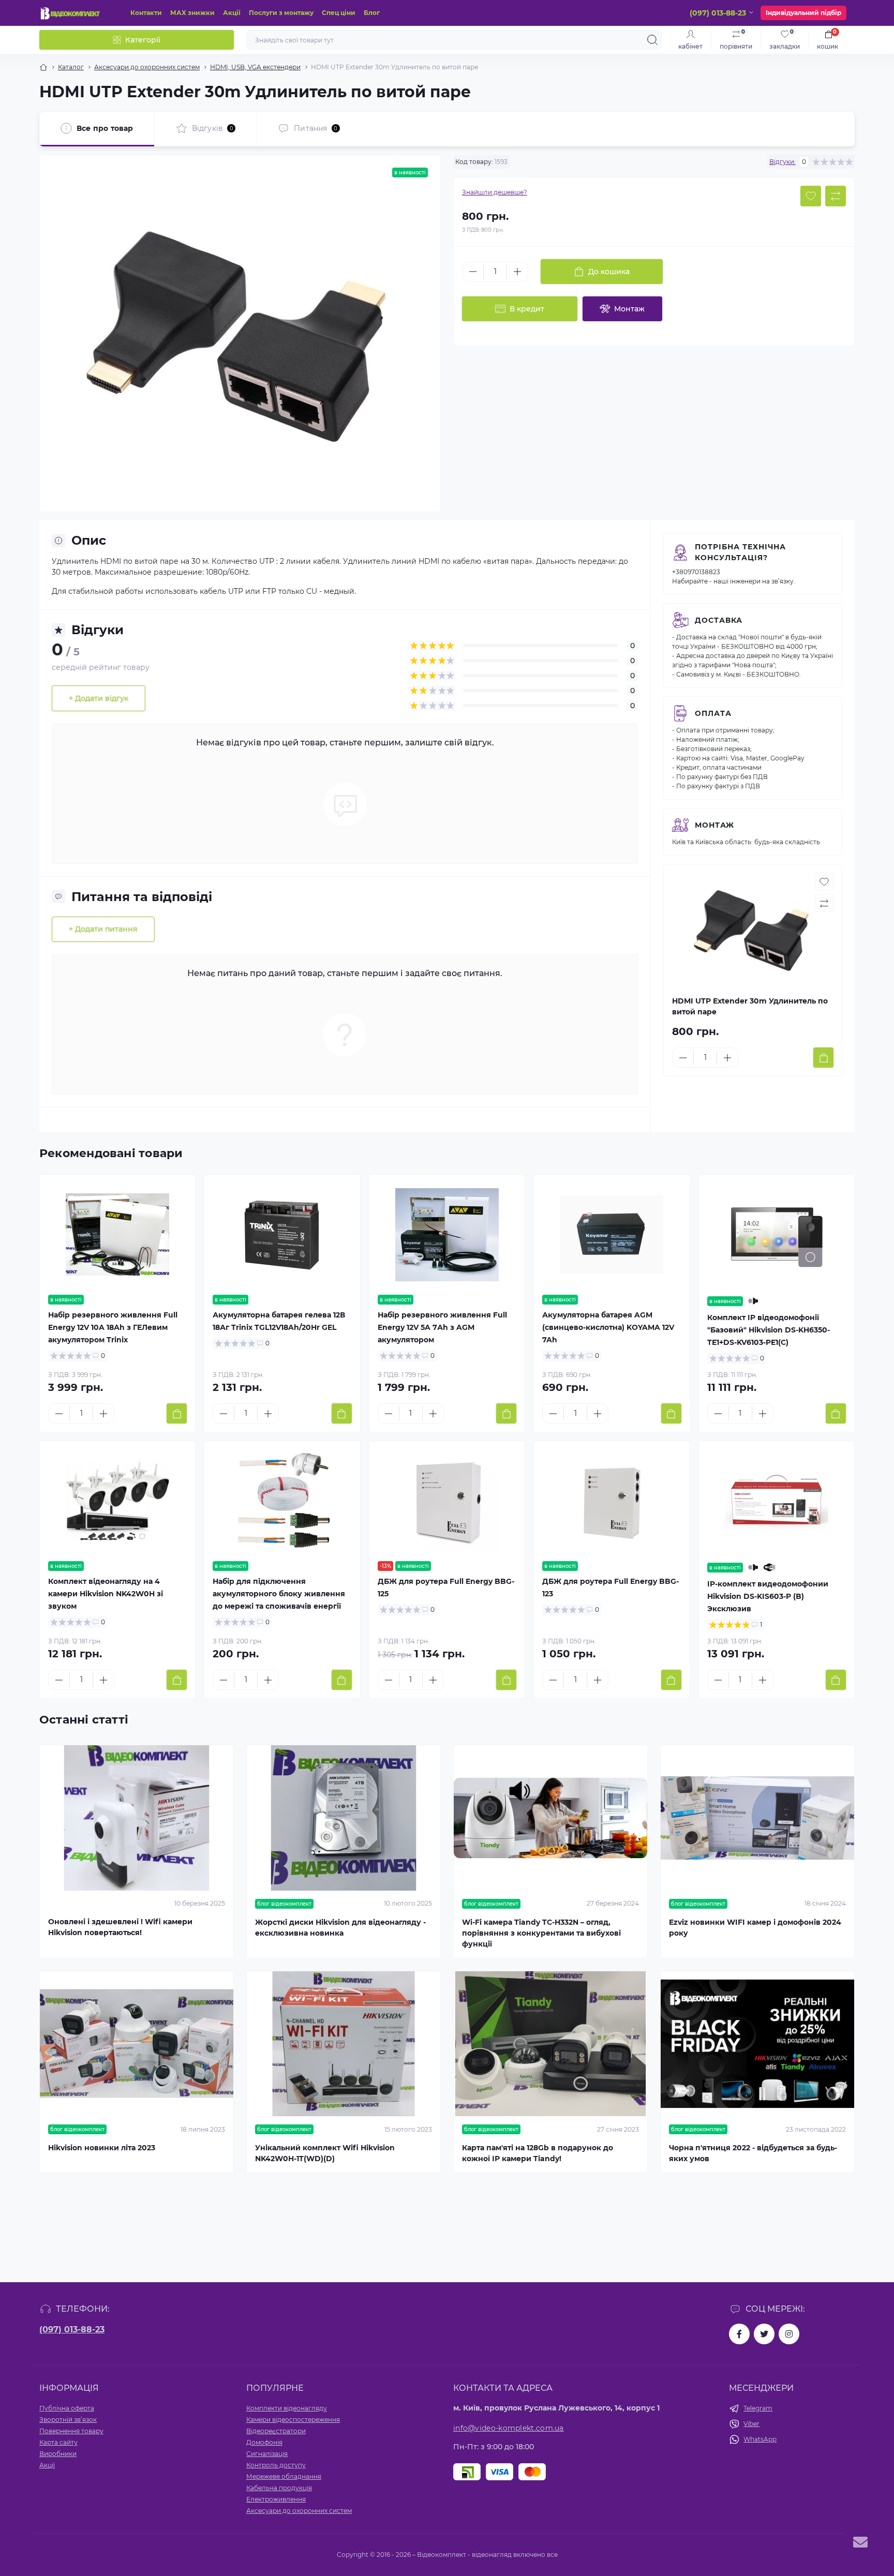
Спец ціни (339, 13)
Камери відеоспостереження (293, 2420)
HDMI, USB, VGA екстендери (255, 67)
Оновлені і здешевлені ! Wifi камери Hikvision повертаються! (120, 1927)
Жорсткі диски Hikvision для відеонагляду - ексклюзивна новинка (340, 1928)
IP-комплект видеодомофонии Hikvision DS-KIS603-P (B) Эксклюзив (768, 1596)
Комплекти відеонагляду (287, 2408)
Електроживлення (276, 2499)
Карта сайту (58, 2442)
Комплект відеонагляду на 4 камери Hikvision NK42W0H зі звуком (106, 1594)
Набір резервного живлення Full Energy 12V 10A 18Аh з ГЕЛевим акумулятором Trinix (113, 1327)
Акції (232, 13)
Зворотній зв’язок (68, 2420)
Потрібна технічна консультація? (740, 552)
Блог (372, 13)
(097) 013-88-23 (72, 2330)
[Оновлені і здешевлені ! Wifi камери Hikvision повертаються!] (137, 1818)
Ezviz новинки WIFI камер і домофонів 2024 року (755, 1928)
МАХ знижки (192, 13)
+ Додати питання (103, 929)
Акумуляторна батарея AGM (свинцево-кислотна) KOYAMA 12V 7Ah (608, 1327)
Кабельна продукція (279, 2488)
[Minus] (473, 272)
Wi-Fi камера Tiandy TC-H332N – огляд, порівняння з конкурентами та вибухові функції (541, 1933)
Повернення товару (71, 2431)
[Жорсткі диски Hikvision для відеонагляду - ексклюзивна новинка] (344, 1818)
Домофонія (264, 2442)
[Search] (652, 40)
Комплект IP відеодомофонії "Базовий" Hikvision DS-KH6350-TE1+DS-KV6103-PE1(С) (769, 1330)
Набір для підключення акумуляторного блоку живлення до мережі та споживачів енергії (279, 1594)
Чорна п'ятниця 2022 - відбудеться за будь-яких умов (753, 2153)
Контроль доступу (276, 2465)
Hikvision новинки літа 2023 (102, 2148)
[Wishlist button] (811, 196)
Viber (751, 2424)
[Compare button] (836, 196)
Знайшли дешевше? (495, 192)
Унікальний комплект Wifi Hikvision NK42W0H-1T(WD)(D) (325, 2153)
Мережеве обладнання (284, 2476)
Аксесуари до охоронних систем (147, 67)
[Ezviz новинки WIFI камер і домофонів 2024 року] (757, 1818)
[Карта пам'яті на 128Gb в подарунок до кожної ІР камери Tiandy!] (550, 2044)
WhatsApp (760, 2439)
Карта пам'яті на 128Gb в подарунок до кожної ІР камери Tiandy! (538, 2153)
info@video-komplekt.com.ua (509, 2428)
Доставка (719, 620)
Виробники (58, 2454)
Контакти (146, 13)
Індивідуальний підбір (803, 13)
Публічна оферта (67, 2408)
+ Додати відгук (99, 698)
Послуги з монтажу (281, 13)
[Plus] (517, 272)
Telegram (758, 2408)
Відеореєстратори (276, 2431)
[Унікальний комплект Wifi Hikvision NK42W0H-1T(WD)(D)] (344, 2044)
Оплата (713, 713)
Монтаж (714, 825)
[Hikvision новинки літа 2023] (137, 2044)
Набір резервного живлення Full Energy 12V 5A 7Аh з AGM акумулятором (442, 1327)
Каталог (71, 67)
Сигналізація (267, 2454)
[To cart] (823, 1058)
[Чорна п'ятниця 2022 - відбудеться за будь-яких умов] (757, 2044)
